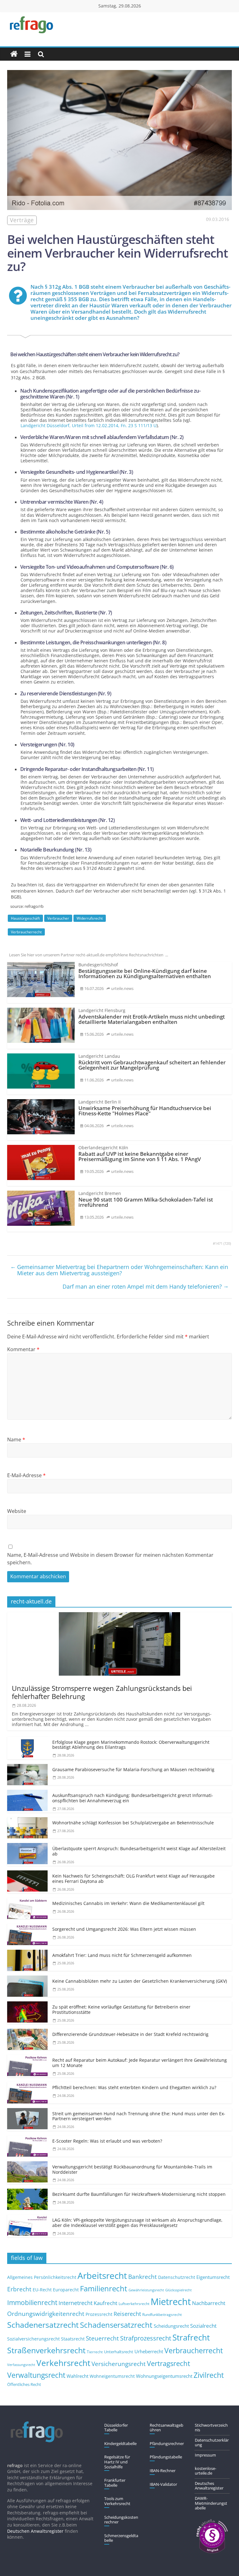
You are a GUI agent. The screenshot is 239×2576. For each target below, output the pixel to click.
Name (16, 1440)
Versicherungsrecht (119, 2364)
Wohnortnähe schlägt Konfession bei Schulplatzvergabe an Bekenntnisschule (133, 1823)
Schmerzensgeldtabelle (121, 2538)
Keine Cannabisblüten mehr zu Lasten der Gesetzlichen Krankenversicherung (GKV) (140, 1981)
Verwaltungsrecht (36, 2375)
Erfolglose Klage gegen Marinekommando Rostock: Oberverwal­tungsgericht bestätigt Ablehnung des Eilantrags (131, 1745)
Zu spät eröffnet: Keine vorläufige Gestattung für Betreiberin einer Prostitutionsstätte (121, 2009)
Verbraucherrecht (26, 932)
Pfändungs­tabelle (166, 2457)
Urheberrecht (149, 2351)
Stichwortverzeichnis (211, 2428)
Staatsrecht (73, 2339)
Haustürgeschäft (25, 918)
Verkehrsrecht (63, 2363)
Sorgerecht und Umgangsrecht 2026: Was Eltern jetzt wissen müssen (124, 1929)
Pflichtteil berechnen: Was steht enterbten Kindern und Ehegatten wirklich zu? (134, 2087)
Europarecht (66, 2290)
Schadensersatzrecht (116, 2325)
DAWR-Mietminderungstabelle (211, 2503)
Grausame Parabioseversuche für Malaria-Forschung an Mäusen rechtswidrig (133, 1769)
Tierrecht (95, 2352)
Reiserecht (127, 2314)
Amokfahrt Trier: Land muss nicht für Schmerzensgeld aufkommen (122, 1955)
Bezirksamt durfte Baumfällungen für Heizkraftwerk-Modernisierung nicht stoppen (139, 2194)
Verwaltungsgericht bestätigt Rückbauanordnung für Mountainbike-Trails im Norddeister (132, 2169)
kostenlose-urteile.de (206, 2471)
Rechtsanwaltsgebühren (166, 2428)
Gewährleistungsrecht (146, 2290)
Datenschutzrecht (177, 2277)
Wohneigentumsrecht (112, 2376)
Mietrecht (171, 2302)
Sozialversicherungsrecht (33, 2339)
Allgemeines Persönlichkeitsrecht (42, 2277)
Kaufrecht (105, 2303)
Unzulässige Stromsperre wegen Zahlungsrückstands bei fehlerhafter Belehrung (102, 1692)
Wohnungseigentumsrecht (164, 2376)
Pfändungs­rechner (167, 2443)
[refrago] (14, 54)
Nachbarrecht (209, 2303)
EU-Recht (42, 2290)
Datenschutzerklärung (212, 2443)
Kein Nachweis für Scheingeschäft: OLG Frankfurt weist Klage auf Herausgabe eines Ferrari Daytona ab (134, 1878)
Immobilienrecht (32, 2302)
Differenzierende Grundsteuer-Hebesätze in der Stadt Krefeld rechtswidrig (130, 2034)
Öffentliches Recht (24, 2385)
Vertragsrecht (169, 2363)
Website (17, 1511)
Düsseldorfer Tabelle (116, 2428)
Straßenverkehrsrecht (46, 2350)
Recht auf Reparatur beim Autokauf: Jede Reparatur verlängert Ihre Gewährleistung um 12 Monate (140, 2063)
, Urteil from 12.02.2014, (89, 425)
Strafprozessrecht (146, 2338)
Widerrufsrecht (90, 918)
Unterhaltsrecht (119, 2352)
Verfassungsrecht (21, 2365)
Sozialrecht (203, 2326)
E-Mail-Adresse (26, 1475)
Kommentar (23, 1349)
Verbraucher (58, 918)
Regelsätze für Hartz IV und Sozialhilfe (117, 2462)
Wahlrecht (77, 2376)
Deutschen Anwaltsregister (35, 2531)
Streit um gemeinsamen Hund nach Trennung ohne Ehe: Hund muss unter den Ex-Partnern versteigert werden (139, 2116)
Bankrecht (143, 2277)
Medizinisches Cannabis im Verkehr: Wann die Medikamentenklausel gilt (128, 1903)
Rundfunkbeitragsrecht (162, 2314)
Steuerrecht (102, 2338)
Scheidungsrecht (171, 2326)
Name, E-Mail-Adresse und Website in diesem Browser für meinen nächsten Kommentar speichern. (110, 1559)
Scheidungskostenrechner (121, 2520)
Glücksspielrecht (178, 2290)
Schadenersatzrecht (43, 2325)
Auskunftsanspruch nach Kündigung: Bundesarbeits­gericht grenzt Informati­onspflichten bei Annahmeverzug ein (133, 1798)
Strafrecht (191, 2337)
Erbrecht (19, 2289)
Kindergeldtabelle (120, 2443)
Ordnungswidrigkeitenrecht (46, 2314)
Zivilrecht (209, 2375)
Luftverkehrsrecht (134, 2303)
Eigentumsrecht (213, 2277)
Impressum (205, 2455)
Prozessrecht (99, 2314)
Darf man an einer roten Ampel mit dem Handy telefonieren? (146, 1286)
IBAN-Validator (163, 2484)
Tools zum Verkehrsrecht (117, 2501)
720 (227, 1244)
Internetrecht (75, 2303)
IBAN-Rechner (163, 2471)
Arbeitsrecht (102, 2275)
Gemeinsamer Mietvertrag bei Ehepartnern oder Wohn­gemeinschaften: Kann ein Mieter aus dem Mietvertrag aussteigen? (119, 1270)
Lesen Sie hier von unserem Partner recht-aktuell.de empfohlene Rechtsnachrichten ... (89, 955)
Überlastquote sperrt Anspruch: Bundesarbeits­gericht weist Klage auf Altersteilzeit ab (139, 1851)
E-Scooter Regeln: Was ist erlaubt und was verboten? (107, 2141)
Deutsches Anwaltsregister (209, 2486)
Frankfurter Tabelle (115, 2483)
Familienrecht (104, 2288)
